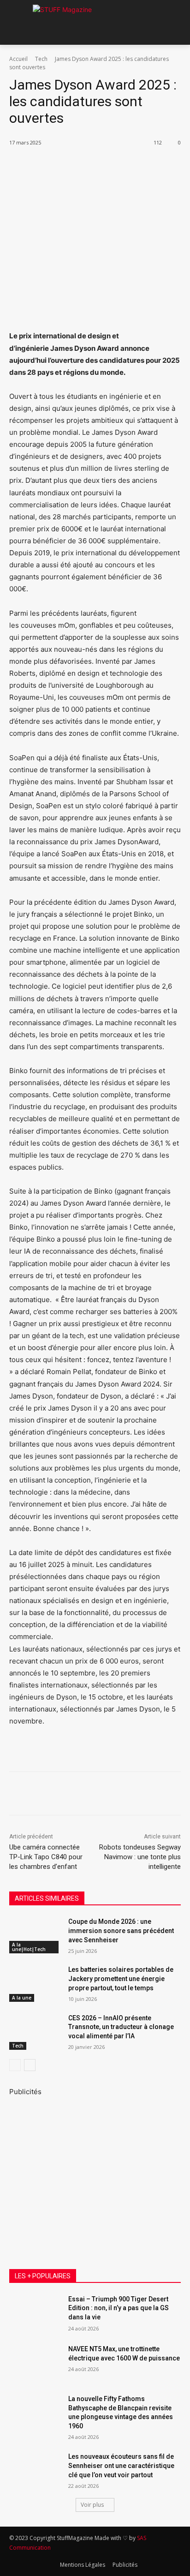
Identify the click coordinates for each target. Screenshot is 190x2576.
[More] (133, 166)
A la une (22, 1998)
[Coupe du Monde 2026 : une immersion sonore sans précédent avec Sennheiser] (35, 1935)
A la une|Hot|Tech (29, 1947)
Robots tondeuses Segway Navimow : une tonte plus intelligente (140, 1857)
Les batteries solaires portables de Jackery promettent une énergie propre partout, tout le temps (121, 1979)
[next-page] (30, 2065)
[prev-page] (15, 2065)
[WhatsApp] (111, 166)
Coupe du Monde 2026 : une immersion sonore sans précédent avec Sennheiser (121, 1930)
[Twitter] (69, 166)
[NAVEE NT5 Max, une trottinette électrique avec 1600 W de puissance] (35, 2363)
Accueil (18, 59)
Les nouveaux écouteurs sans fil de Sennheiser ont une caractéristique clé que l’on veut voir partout (121, 2465)
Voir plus (92, 2505)
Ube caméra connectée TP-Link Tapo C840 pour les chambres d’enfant (46, 1857)
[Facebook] (47, 166)
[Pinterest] (90, 166)
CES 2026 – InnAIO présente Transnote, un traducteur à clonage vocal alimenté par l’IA (121, 2027)
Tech (41, 59)
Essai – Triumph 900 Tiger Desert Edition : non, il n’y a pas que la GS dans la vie (119, 2308)
